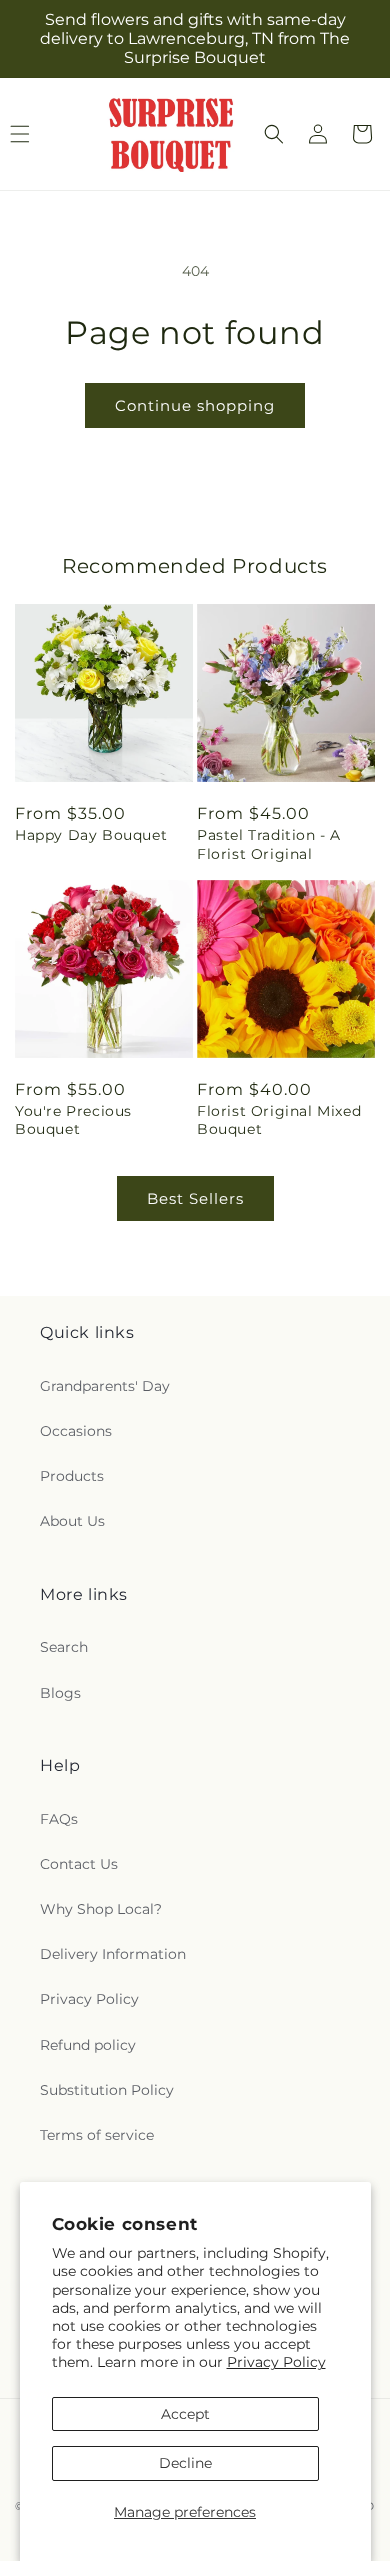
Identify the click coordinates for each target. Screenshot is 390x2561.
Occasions (76, 1431)
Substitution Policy (107, 2090)
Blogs (60, 1693)
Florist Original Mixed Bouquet (279, 1120)
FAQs (59, 1819)
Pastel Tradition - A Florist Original (269, 844)
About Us (72, 1521)
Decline (185, 2463)
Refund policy (88, 2045)
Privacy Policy (276, 2362)
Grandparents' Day (105, 1386)
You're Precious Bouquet (73, 1120)
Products (72, 1476)
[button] (274, 134)
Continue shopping (195, 405)
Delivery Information (113, 1954)
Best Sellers (195, 1198)
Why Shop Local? (101, 1909)
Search (64, 1647)
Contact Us (79, 1864)
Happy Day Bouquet (91, 835)
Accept (185, 2414)
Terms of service (97, 2135)
